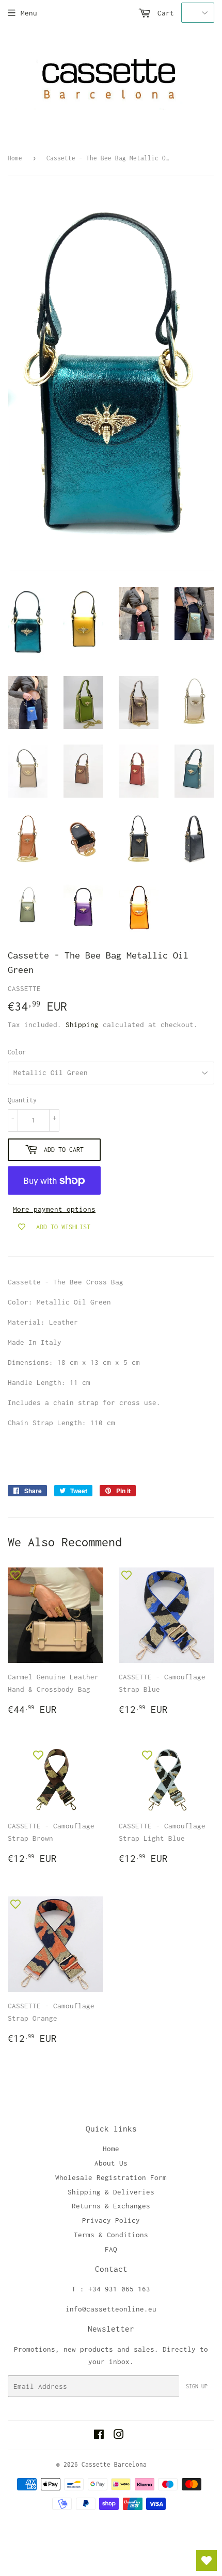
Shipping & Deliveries (111, 2192)
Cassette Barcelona (114, 2464)
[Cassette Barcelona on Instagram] (119, 2436)
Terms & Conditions (111, 2235)
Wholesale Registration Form (111, 2177)
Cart (164, 13)
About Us (111, 2163)
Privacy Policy (111, 2220)
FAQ (111, 2249)
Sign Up (197, 2386)
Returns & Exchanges (111, 2206)
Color (17, 1052)
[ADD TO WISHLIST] (15, 1575)
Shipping (82, 1025)
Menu (29, 13)
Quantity (22, 1100)
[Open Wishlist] (207, 2561)
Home (15, 158)
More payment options (54, 1209)
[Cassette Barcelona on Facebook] (99, 2436)
